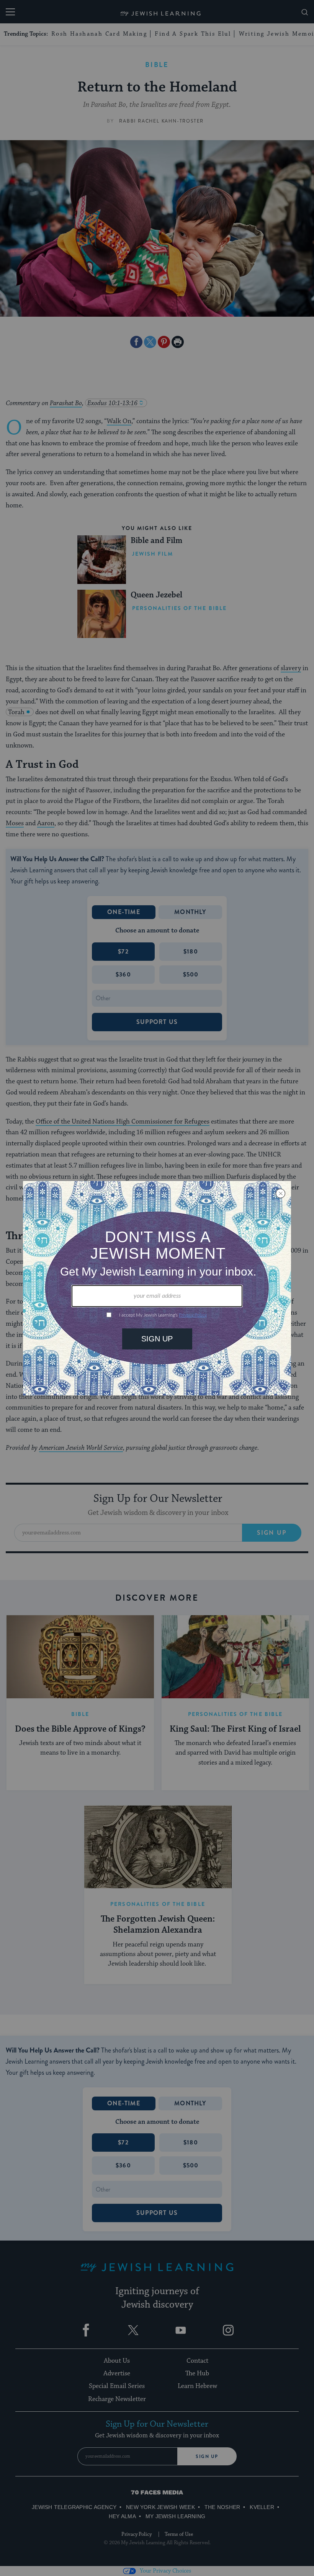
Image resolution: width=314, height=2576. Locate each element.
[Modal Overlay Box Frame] (157, 1288)
